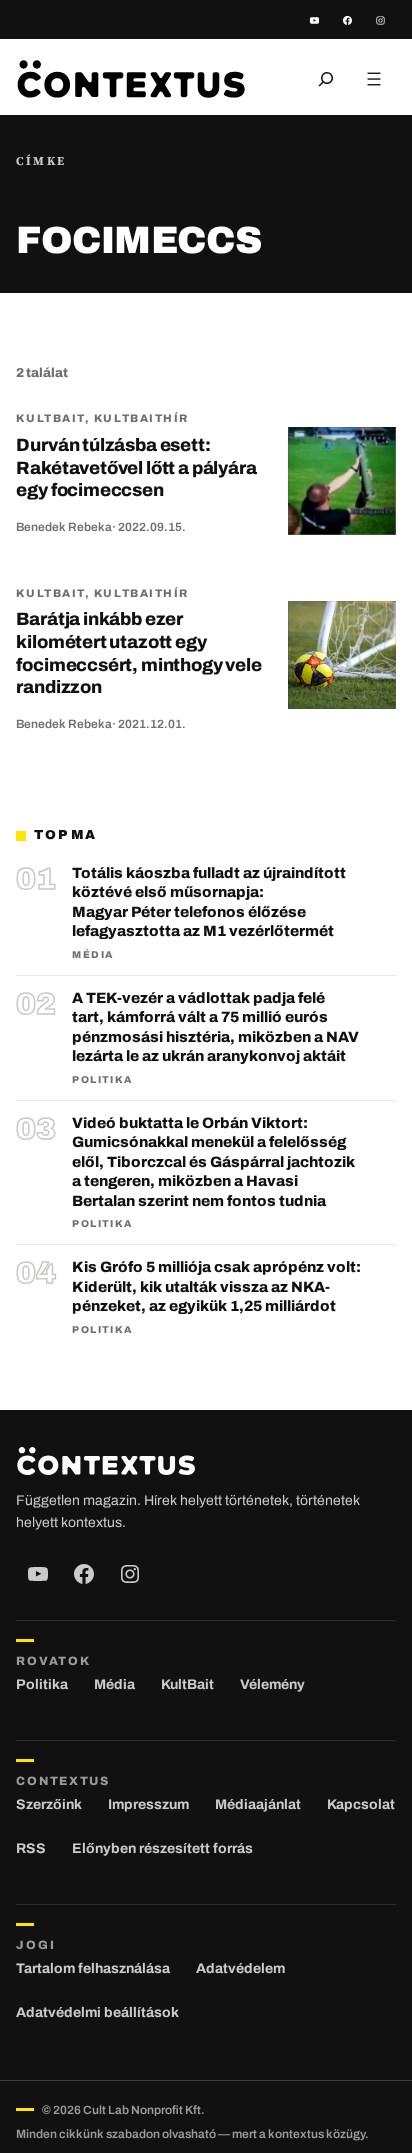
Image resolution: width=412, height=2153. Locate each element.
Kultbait (50, 418)
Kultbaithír (141, 418)
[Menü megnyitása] (374, 79)
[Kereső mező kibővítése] (326, 79)
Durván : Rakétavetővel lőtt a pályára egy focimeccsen (136, 467)
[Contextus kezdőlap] (131, 78)
